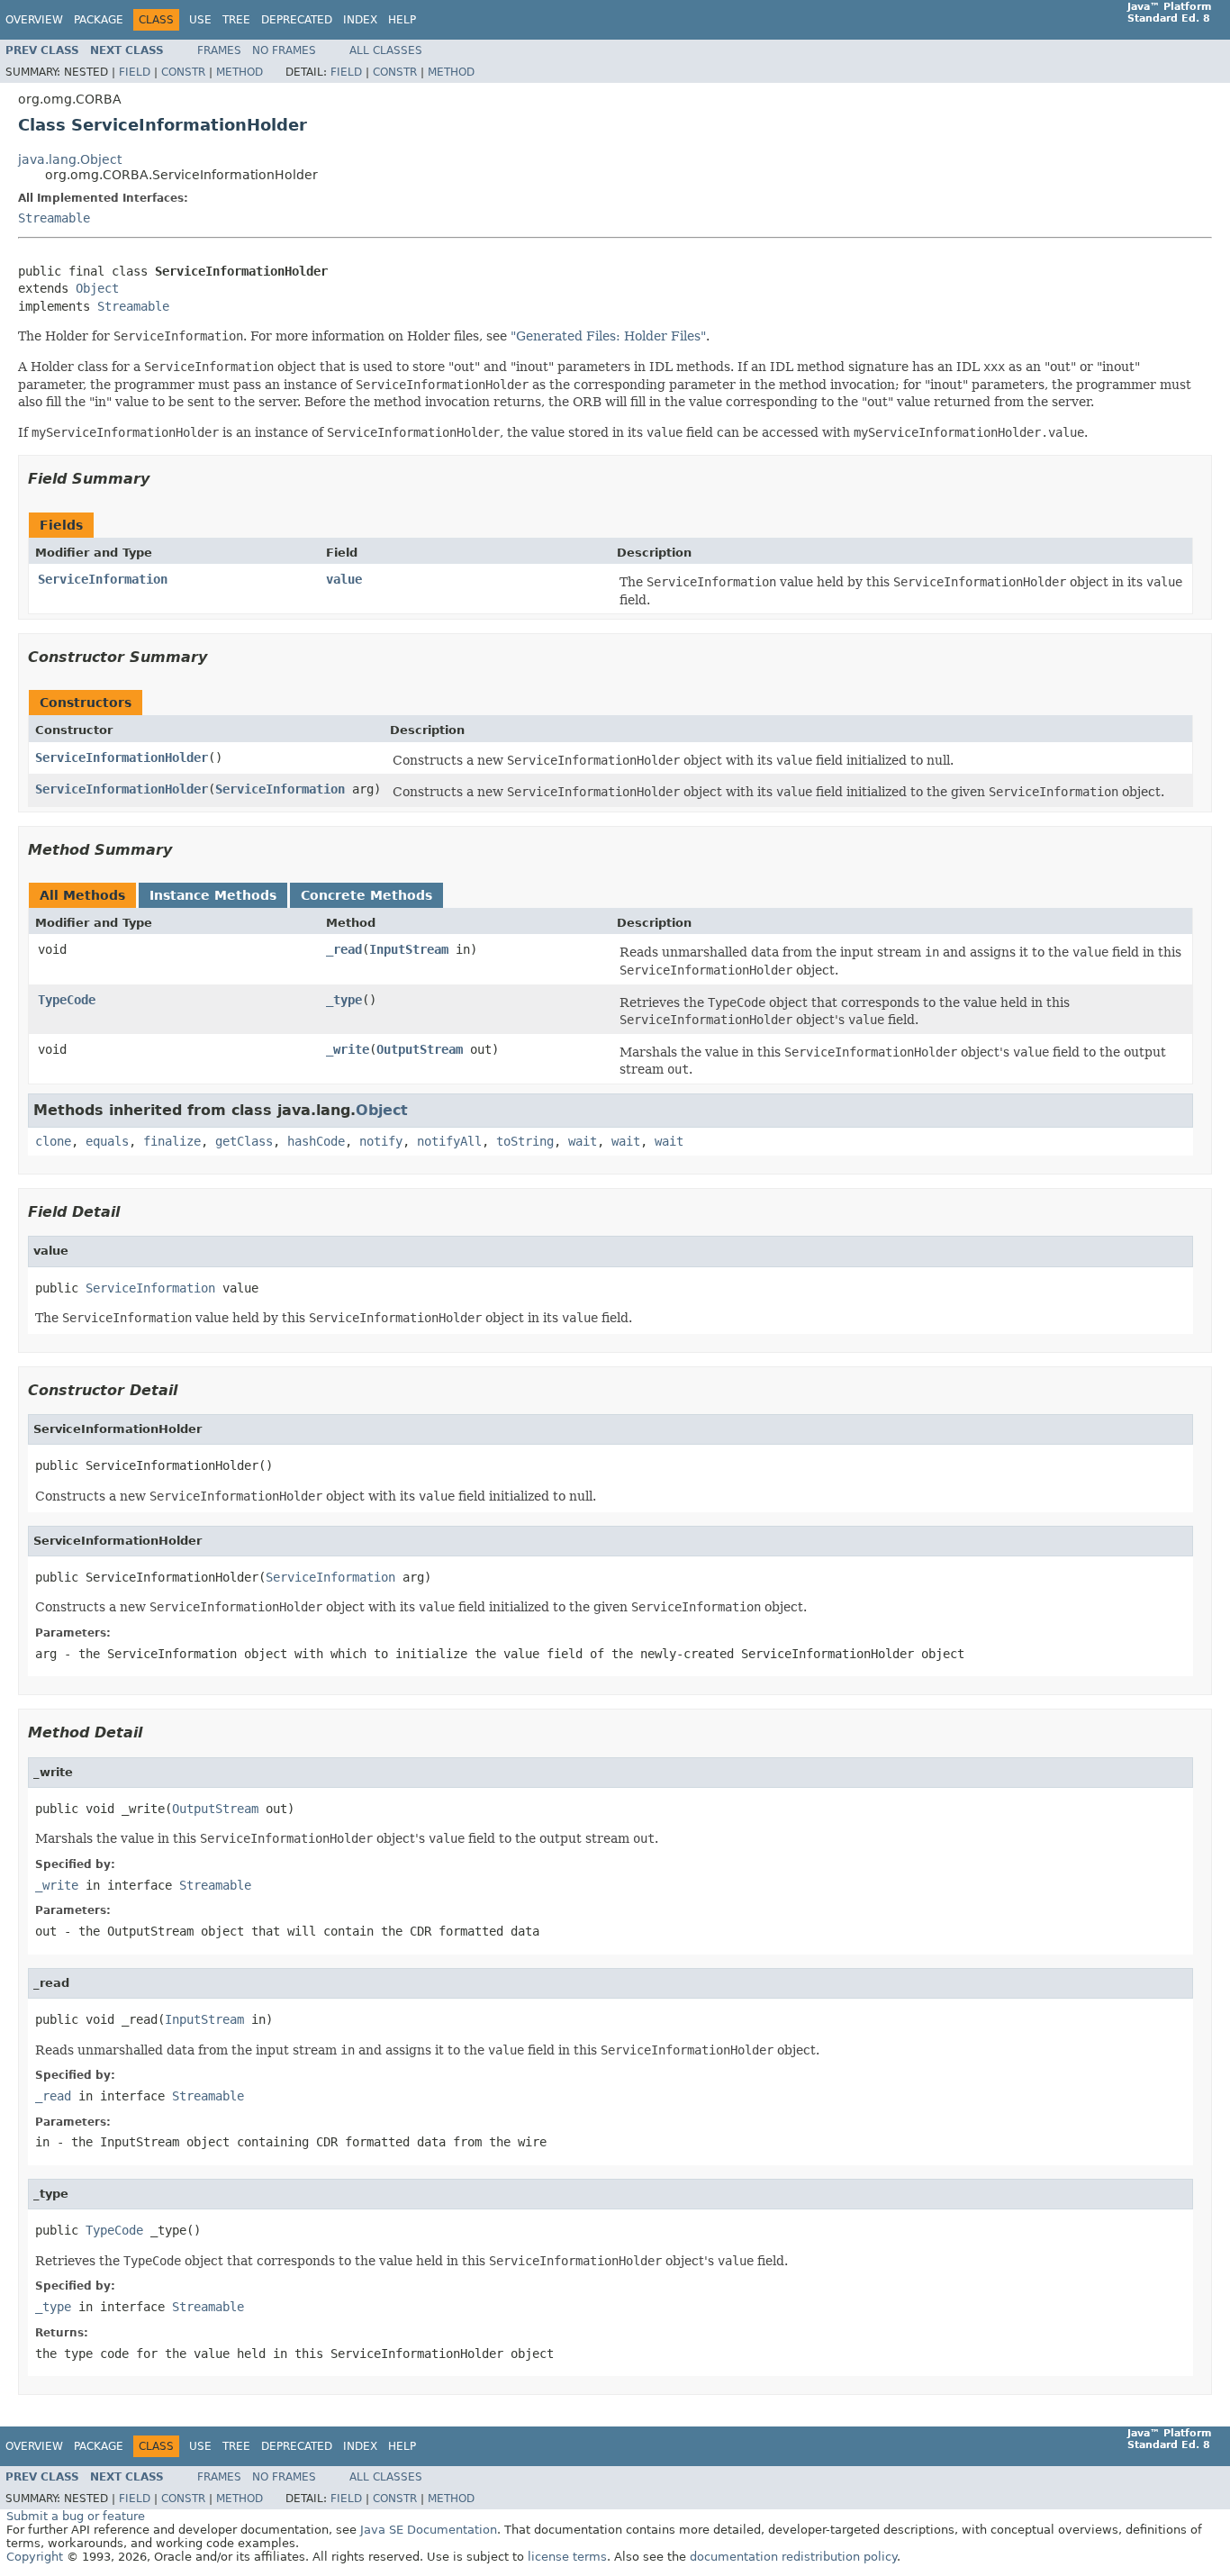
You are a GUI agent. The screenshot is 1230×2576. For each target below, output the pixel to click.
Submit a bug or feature (76, 2516)
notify (381, 1141)
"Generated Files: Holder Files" (608, 336)
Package (99, 20)
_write (348, 1049)
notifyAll (449, 1141)
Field (135, 72)
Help (402, 20)
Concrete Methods (366, 895)
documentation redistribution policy (793, 2557)
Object (97, 288)
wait (583, 1141)
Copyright (35, 2557)
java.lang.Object (70, 159)
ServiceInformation (103, 579)
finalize (172, 1141)
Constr (183, 72)
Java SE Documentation (429, 2530)
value (344, 579)
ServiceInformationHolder (122, 757)
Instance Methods (213, 895)
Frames (219, 50)
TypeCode (67, 1000)
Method (240, 72)
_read (344, 949)
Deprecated (297, 20)
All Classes (386, 50)
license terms (567, 2557)
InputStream (409, 949)
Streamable (54, 218)
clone (53, 1141)
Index (360, 20)
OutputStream (420, 1049)
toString (525, 1141)
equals (107, 1141)
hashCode (316, 1141)
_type (344, 1000)
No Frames (284, 50)
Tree (236, 20)
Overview (34, 20)
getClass (244, 1141)
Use (200, 20)
